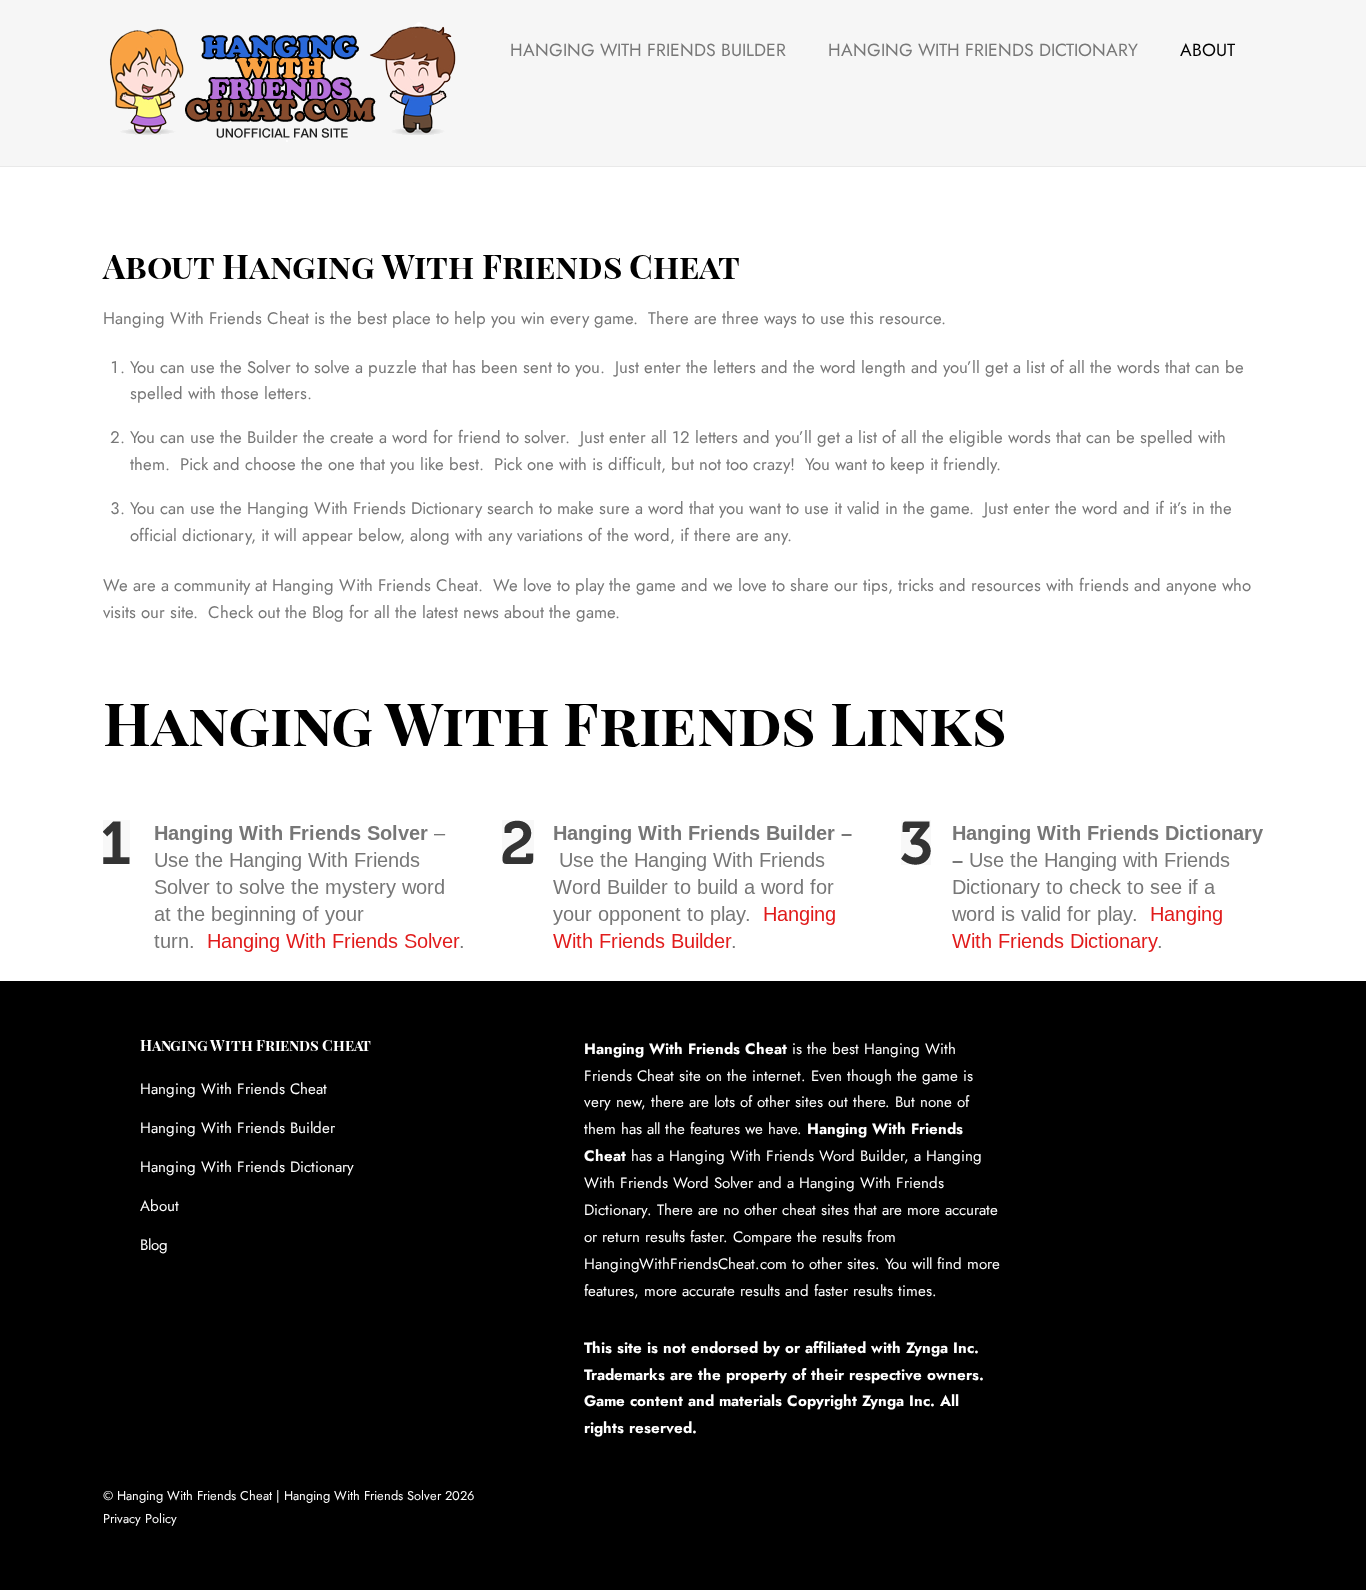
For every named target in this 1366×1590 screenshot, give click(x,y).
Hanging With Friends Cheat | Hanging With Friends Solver (279, 1495)
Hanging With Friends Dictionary (983, 50)
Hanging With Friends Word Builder (786, 1156)
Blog (154, 1245)
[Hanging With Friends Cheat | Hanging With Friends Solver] (281, 130)
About (1207, 50)
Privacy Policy (140, 1518)
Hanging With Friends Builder (648, 50)
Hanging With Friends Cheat (233, 1089)
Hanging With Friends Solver (333, 941)
